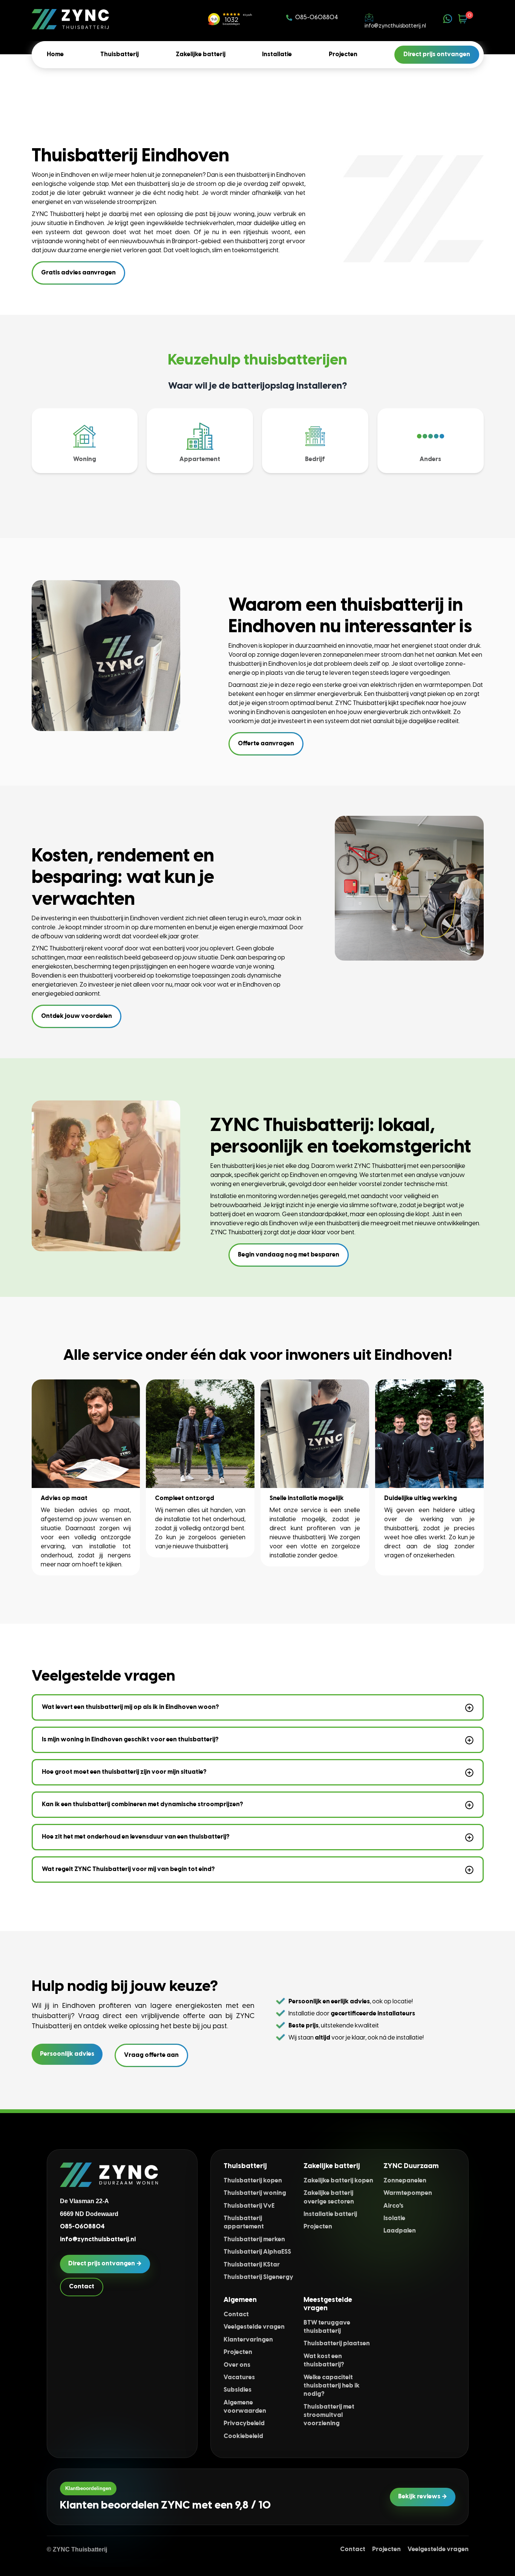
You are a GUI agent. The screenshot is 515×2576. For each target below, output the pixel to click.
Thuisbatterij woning (255, 2193)
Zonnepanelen (405, 2181)
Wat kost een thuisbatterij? (324, 2361)
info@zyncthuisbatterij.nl (395, 26)
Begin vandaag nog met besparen (289, 1255)
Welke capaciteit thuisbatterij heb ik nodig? (332, 2386)
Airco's (393, 2206)
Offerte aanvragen (266, 744)
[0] (463, 19)
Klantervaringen (248, 2340)
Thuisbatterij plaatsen (337, 2344)
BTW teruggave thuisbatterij (327, 2327)
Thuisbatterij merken (254, 2240)
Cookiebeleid (243, 2436)
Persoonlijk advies (67, 2054)
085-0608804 (317, 18)
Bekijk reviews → (423, 2497)
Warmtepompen (408, 2193)
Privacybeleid (244, 2424)
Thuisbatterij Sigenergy (258, 2277)
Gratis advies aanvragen (78, 273)
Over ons (237, 2365)
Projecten (318, 2227)
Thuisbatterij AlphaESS (257, 2252)
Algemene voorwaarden (245, 2407)
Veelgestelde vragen (254, 2327)
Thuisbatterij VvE (249, 2206)
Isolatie (394, 2218)
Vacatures (239, 2378)
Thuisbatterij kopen (253, 2181)
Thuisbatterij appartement (244, 2223)
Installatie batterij (330, 2214)
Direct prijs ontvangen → (105, 2264)
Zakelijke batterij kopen (338, 2181)
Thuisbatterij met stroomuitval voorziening (329, 2415)
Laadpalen (400, 2231)
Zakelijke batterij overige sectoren (329, 2197)
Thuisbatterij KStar (252, 2265)
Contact (82, 2287)
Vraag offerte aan (151, 2055)
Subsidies (238, 2390)
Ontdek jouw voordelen (77, 1016)
